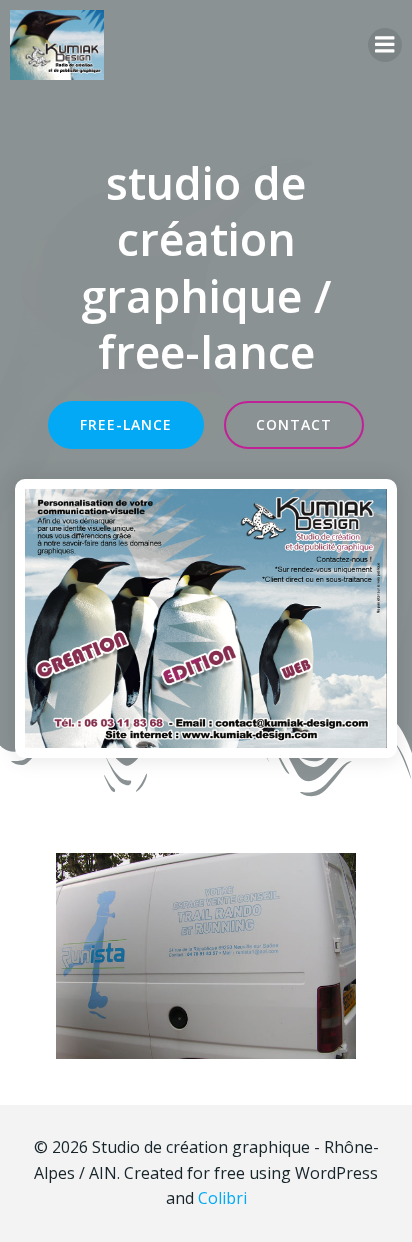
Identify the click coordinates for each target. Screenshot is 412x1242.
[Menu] (385, 45)
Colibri (222, 1198)
